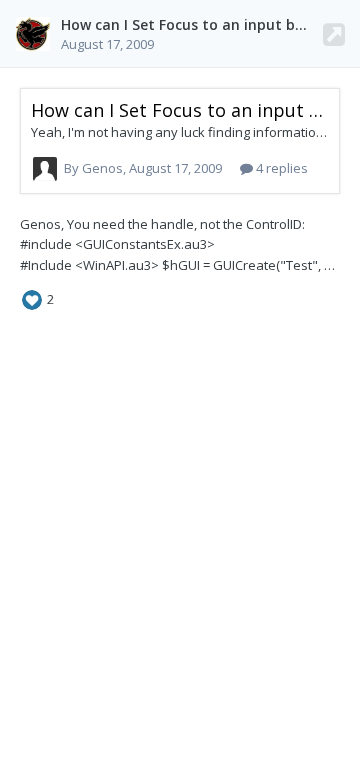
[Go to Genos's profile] (45, 169)
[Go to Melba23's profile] (33, 34)
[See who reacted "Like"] (32, 299)
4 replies (280, 168)
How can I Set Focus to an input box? (190, 24)
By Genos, (143, 168)
